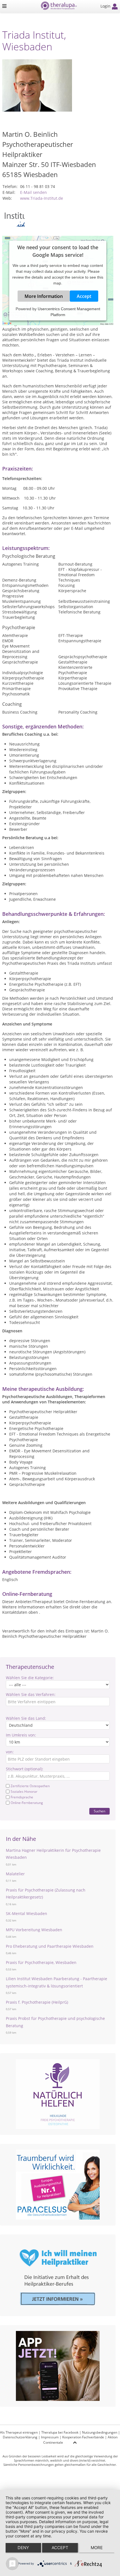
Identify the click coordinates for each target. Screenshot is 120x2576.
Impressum (50, 2437)
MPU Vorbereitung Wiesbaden (34, 1930)
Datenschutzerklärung (20, 2437)
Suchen (99, 1811)
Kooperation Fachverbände (83, 2437)
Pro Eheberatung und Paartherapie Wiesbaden (50, 1946)
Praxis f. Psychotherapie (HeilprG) (37, 2002)
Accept (84, 296)
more (97, 2548)
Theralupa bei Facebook (60, 2432)
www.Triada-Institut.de (42, 198)
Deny (23, 2548)
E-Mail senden (33, 192)
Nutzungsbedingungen (100, 2432)
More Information (44, 296)
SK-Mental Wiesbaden (27, 1913)
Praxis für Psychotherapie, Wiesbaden (41, 1962)
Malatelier (15, 1874)
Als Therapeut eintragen (19, 2432)
